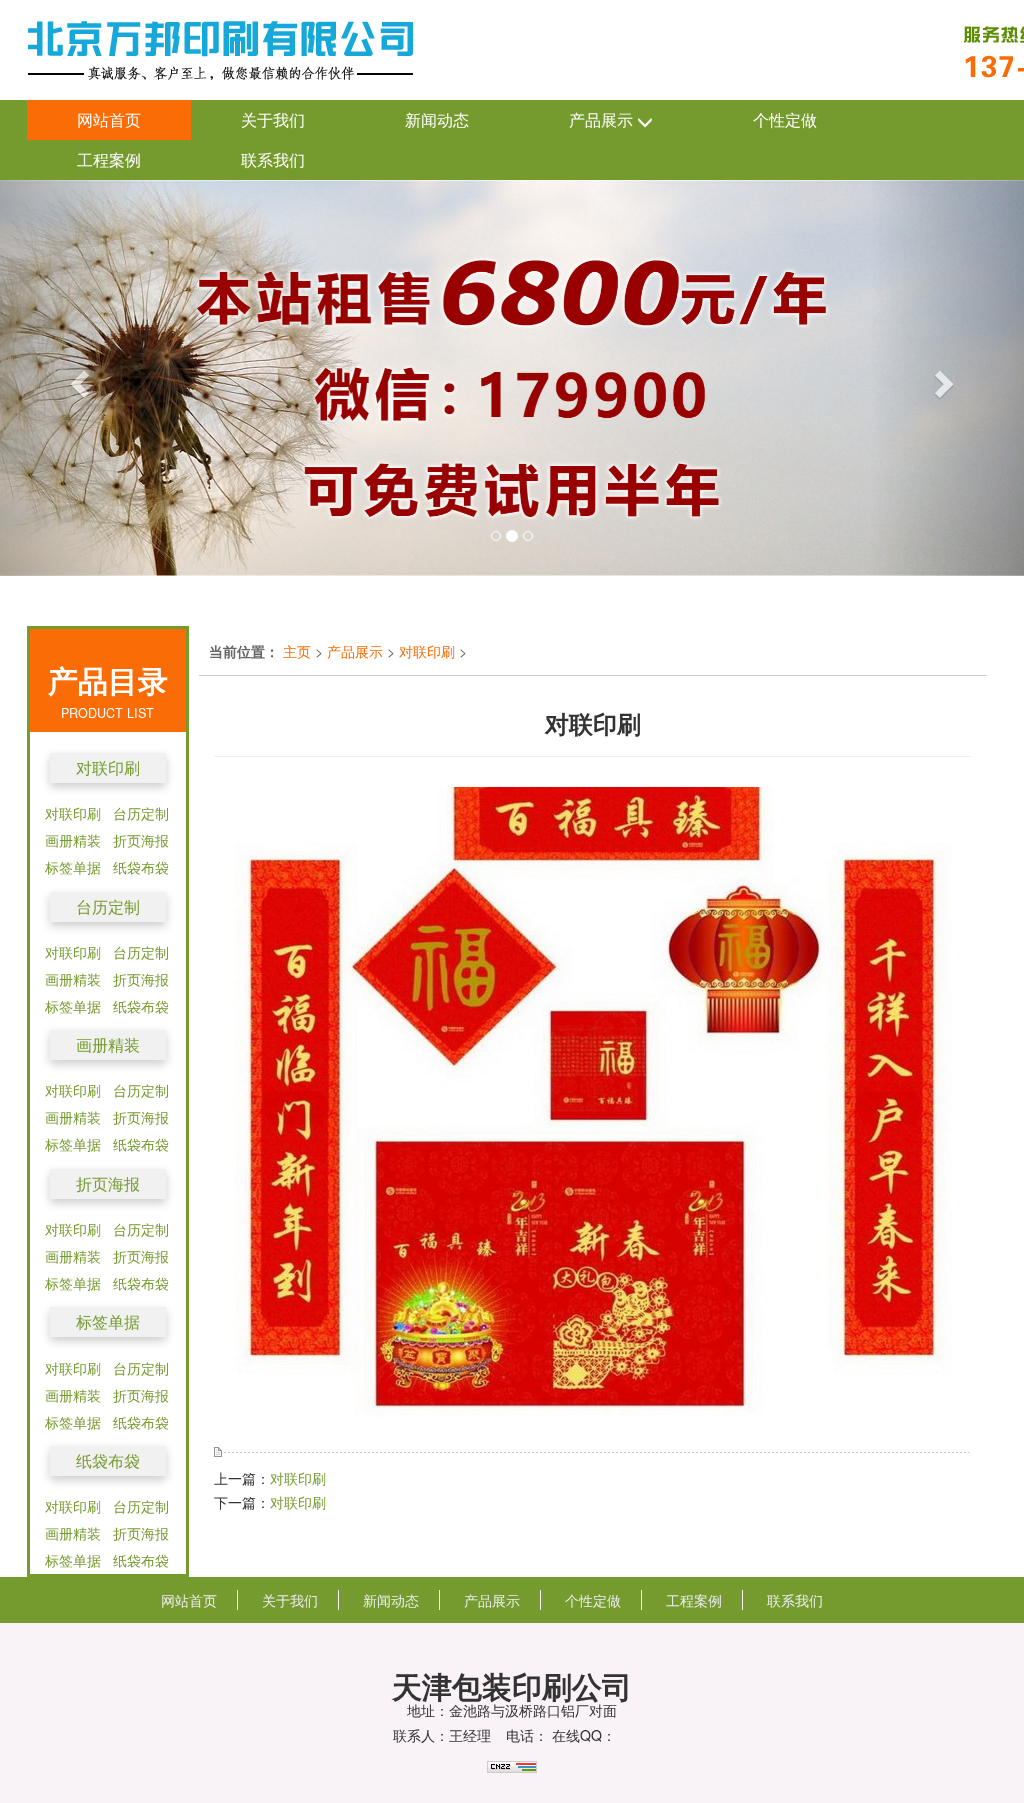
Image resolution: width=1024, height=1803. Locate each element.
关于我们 (273, 119)
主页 (297, 651)
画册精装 (73, 840)
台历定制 (141, 813)
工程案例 (109, 159)
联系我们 (273, 159)
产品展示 (603, 119)
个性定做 (785, 119)
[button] (77, 378)
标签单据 (73, 867)
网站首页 (109, 119)
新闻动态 (437, 119)
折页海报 (141, 840)
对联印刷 (108, 767)
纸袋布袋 (141, 867)
